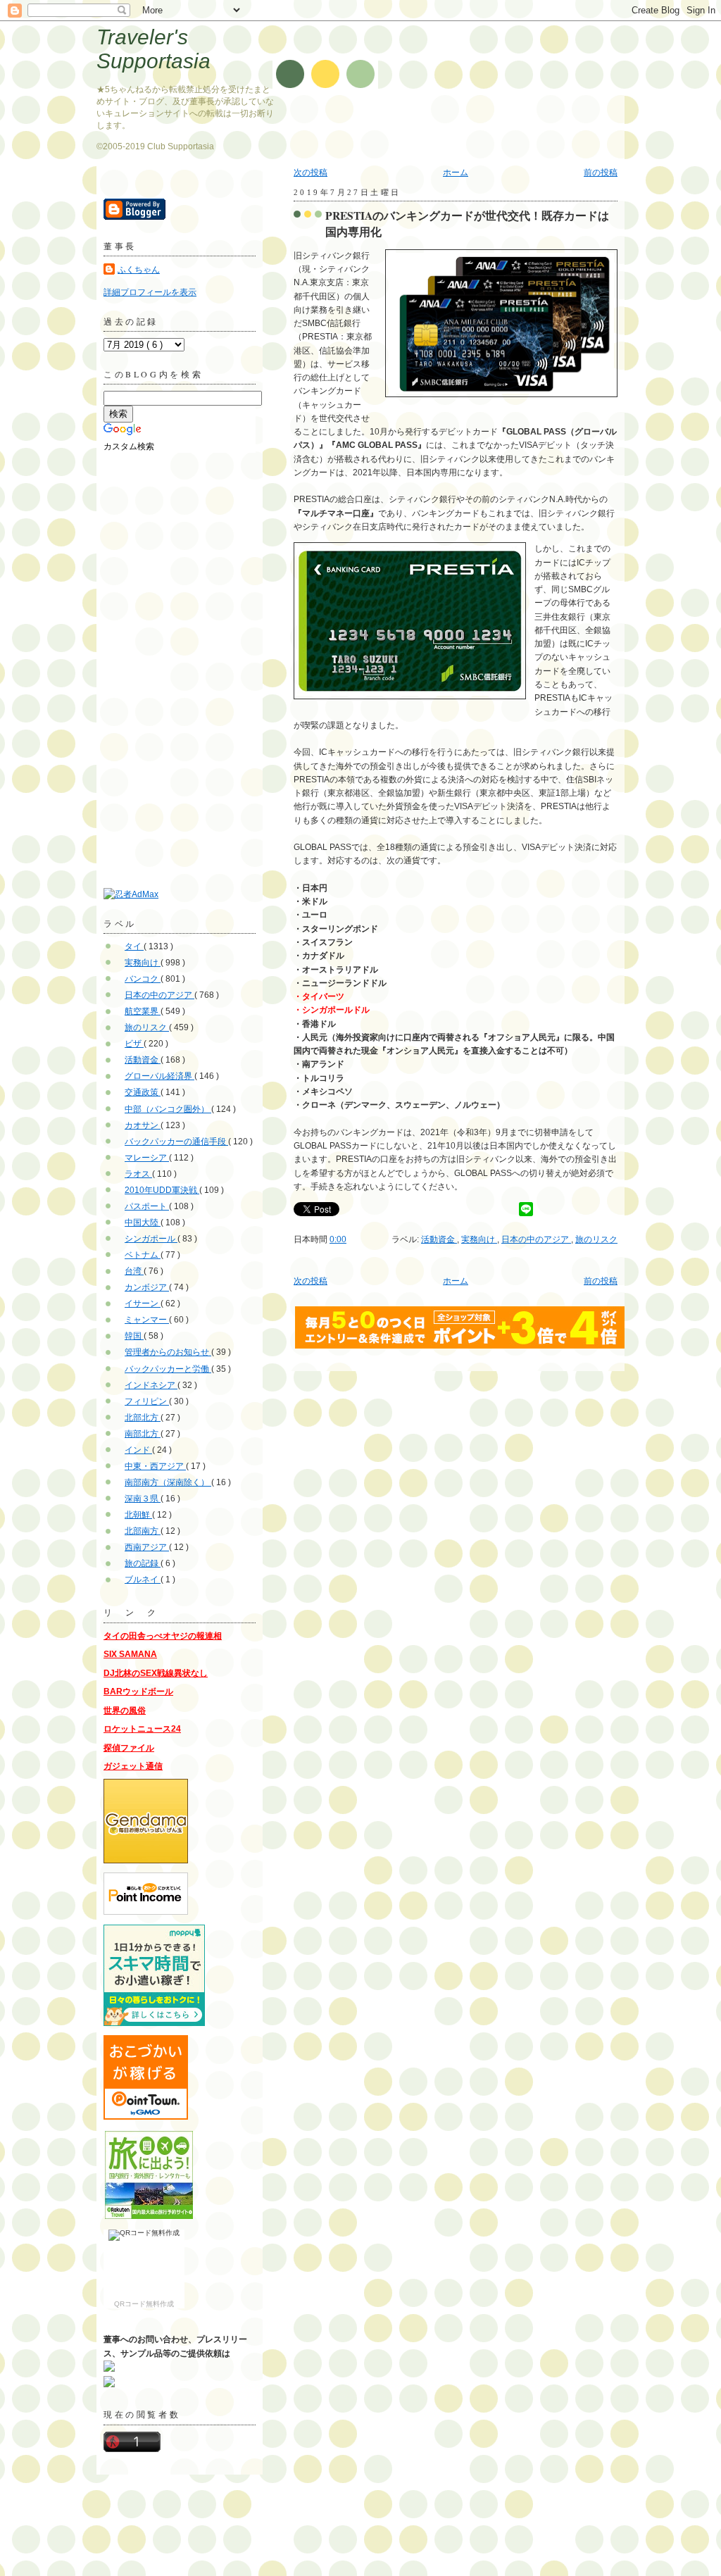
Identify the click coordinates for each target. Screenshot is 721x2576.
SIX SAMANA (130, 1654)
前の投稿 (601, 173)
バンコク (143, 979)
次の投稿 (311, 173)
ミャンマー (147, 1320)
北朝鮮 (138, 1515)
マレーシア (147, 1158)
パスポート (147, 1206)
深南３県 (143, 1499)
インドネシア (151, 1385)
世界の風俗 (125, 1711)
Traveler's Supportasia (153, 49)
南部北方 (143, 1434)
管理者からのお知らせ (168, 1352)
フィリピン (147, 1401)
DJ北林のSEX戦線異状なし (156, 1673)
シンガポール (151, 1239)
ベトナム (143, 1255)
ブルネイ (143, 1580)
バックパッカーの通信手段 (176, 1142)
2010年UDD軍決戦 (162, 1190)
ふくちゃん (139, 270)
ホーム (456, 173)
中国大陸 (143, 1223)
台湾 (134, 1271)
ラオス (138, 1174)
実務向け (479, 1239)
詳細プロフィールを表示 (150, 292)
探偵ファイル (129, 1748)
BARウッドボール (138, 1692)
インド (138, 1450)
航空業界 (143, 1011)
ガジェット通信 (133, 1766)
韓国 (134, 1336)
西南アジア (147, 1547)
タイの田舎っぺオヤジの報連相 (163, 1636)
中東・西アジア (155, 1466)
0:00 (338, 1239)
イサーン (143, 1303)
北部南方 (143, 1531)
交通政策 (143, 1092)
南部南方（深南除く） (168, 1482)
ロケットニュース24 (142, 1729)
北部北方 (143, 1418)
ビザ (134, 1044)
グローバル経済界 (159, 1076)
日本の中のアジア (536, 1239)
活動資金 (439, 1239)
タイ (134, 946)
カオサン (143, 1125)
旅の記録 (143, 1563)
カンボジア (147, 1287)
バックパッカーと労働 (168, 1369)
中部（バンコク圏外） (168, 1109)
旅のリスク (596, 1239)
